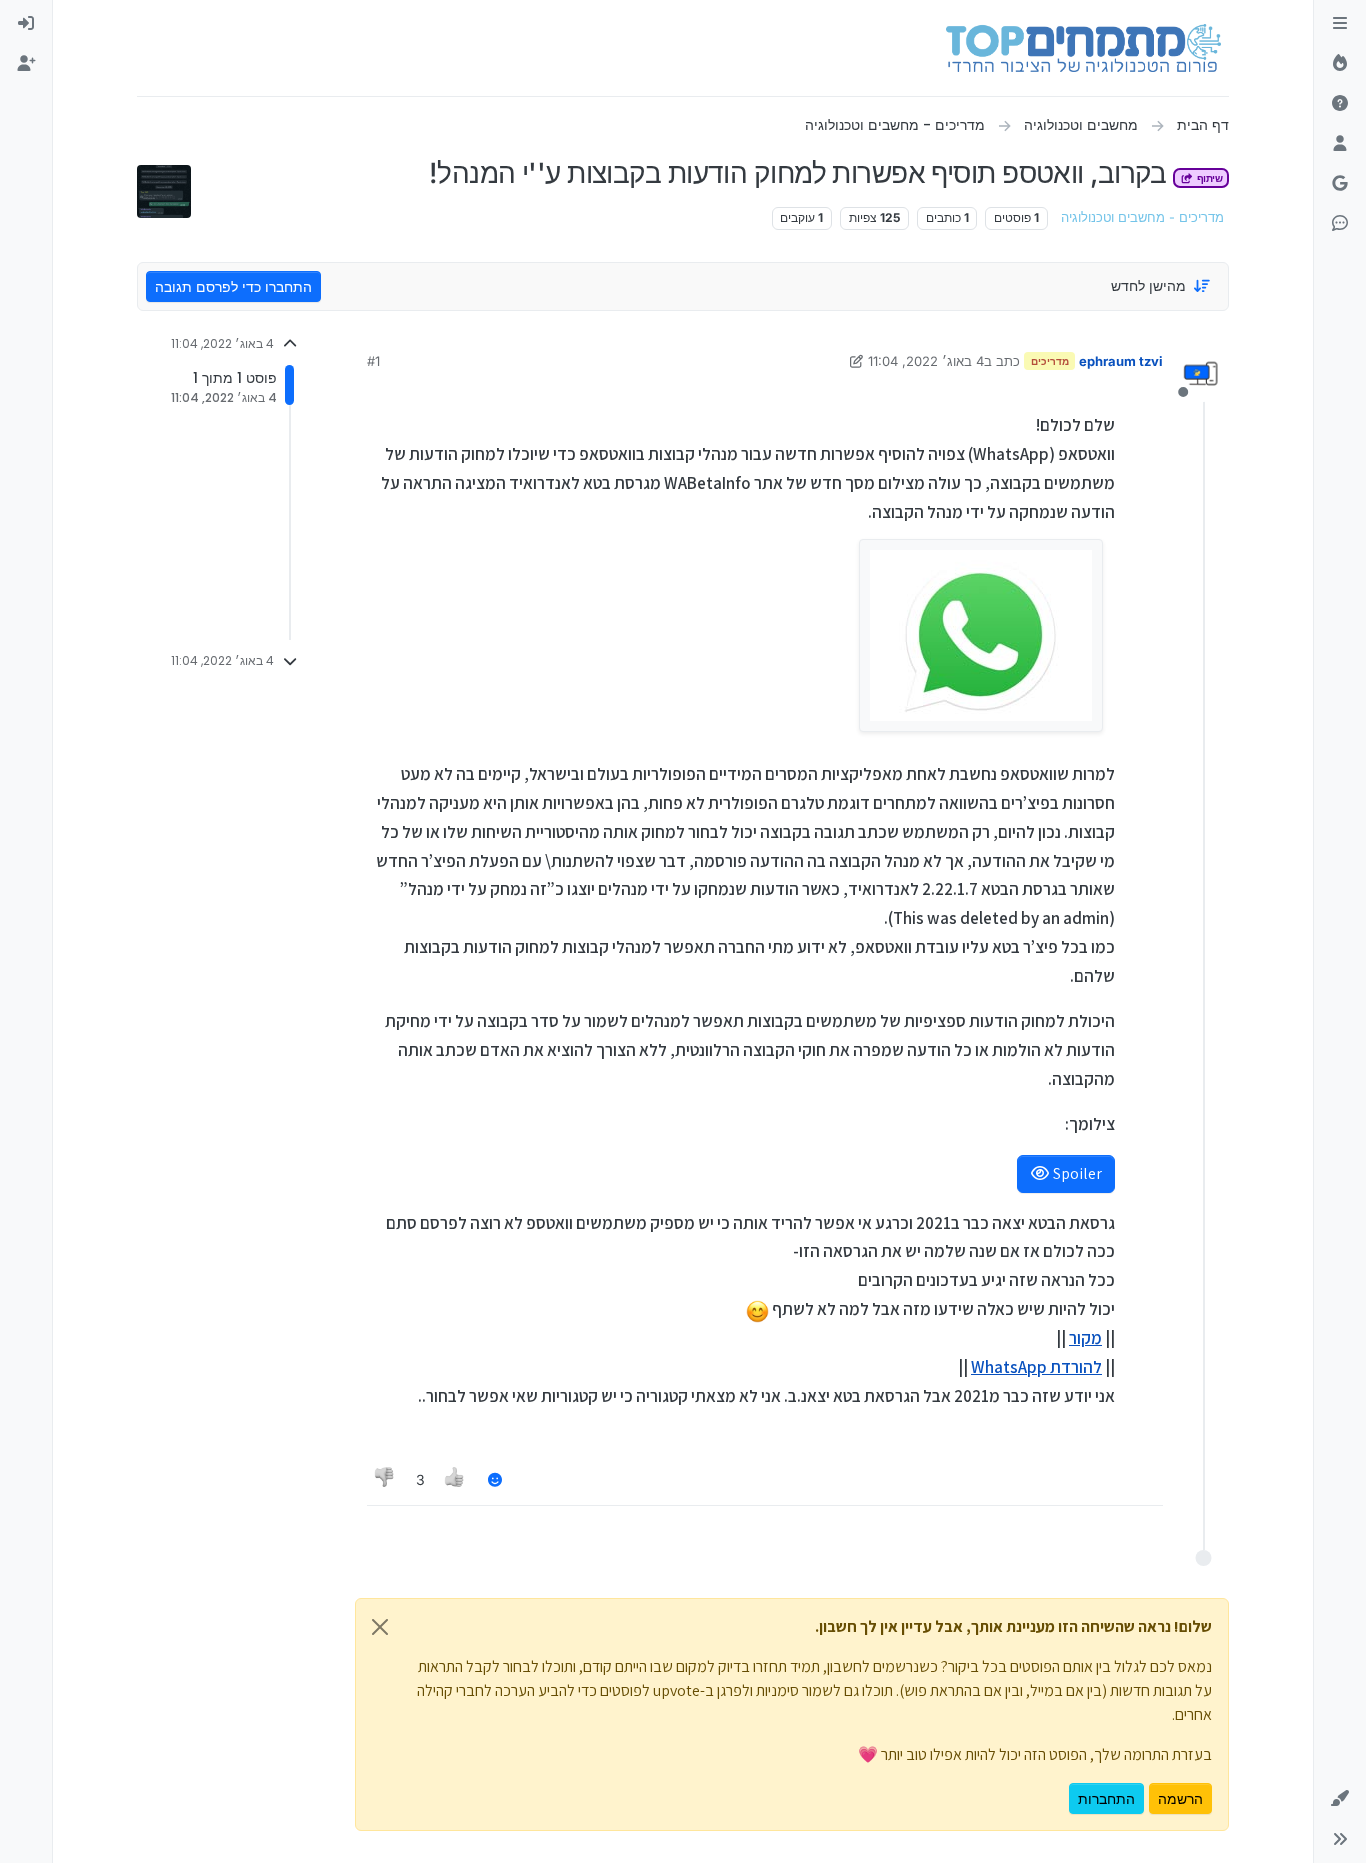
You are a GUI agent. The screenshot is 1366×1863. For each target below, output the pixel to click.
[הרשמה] (26, 64)
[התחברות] (26, 24)
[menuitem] (26, 24)
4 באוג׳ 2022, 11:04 (926, 361)
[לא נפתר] (1340, 104)
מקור (1085, 1338)
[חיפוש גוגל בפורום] (1340, 184)
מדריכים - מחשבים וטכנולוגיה (1142, 217)
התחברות (1106, 1798)
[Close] (380, 1627)
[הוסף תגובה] (495, 1479)
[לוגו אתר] (1083, 48)
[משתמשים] (1340, 144)
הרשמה (1180, 1798)
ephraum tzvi (1121, 361)
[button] (1340, 1799)
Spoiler (1076, 1173)
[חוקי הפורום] (1340, 24)
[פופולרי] (1340, 64)
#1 (373, 361)
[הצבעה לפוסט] (456, 1479)
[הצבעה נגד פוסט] (385, 1479)
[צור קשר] (1340, 224)
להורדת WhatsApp (1036, 1367)
